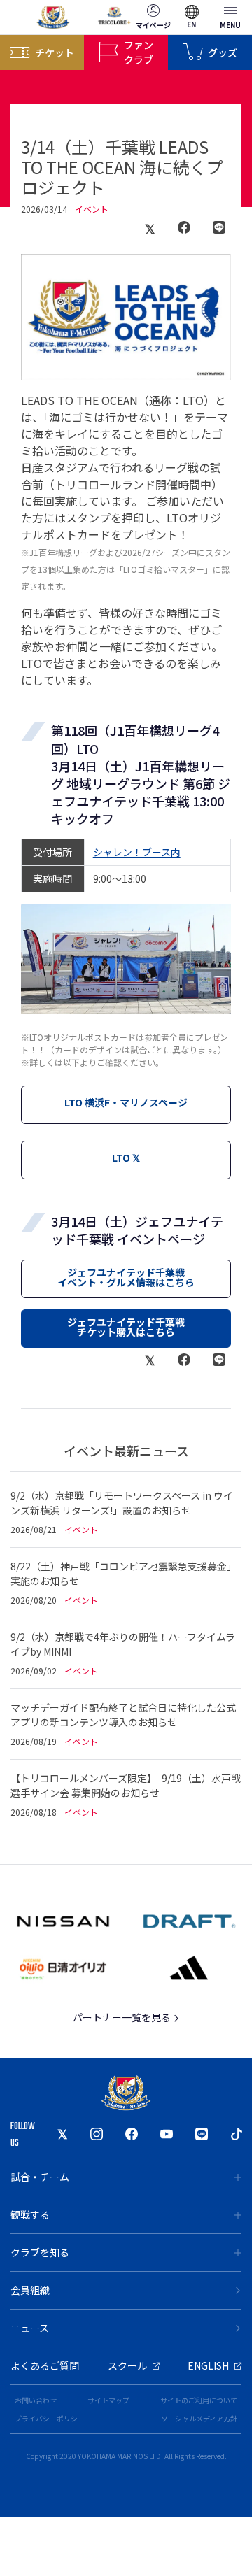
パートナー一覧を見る (123, 2017)
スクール (127, 2365)
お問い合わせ (36, 2400)
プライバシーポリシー (50, 2418)
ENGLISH (208, 2365)
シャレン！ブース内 (137, 852)
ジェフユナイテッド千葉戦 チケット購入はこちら (126, 1327)
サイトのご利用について (199, 2400)
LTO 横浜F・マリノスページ (126, 1102)
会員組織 (30, 2290)
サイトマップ (108, 2400)
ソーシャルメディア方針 (199, 2418)
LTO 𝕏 (126, 1158)
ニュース (30, 2328)
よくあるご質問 (45, 2365)
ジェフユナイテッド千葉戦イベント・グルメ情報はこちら (126, 1277)
